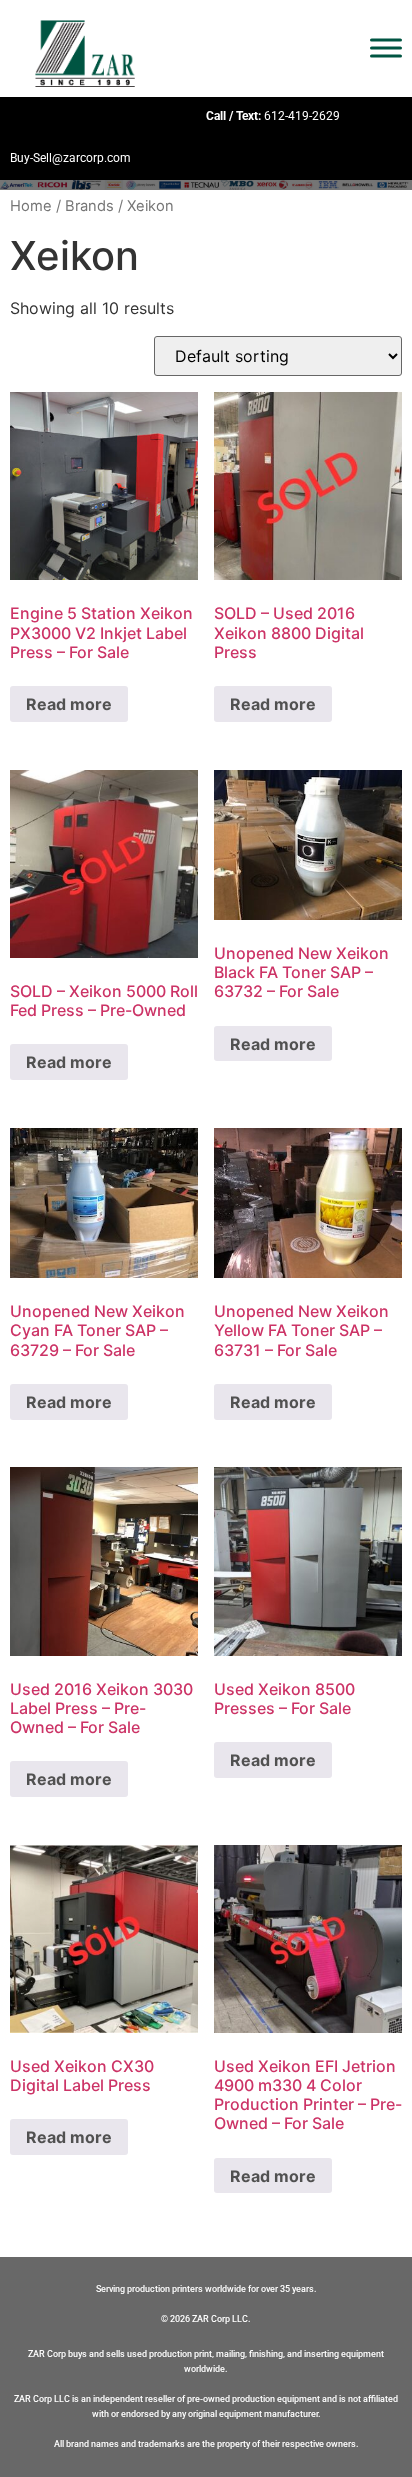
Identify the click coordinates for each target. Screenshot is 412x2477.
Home (31, 206)
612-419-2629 (302, 116)
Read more (69, 704)
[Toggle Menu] (386, 48)
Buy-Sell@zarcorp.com (70, 158)
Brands (89, 206)
